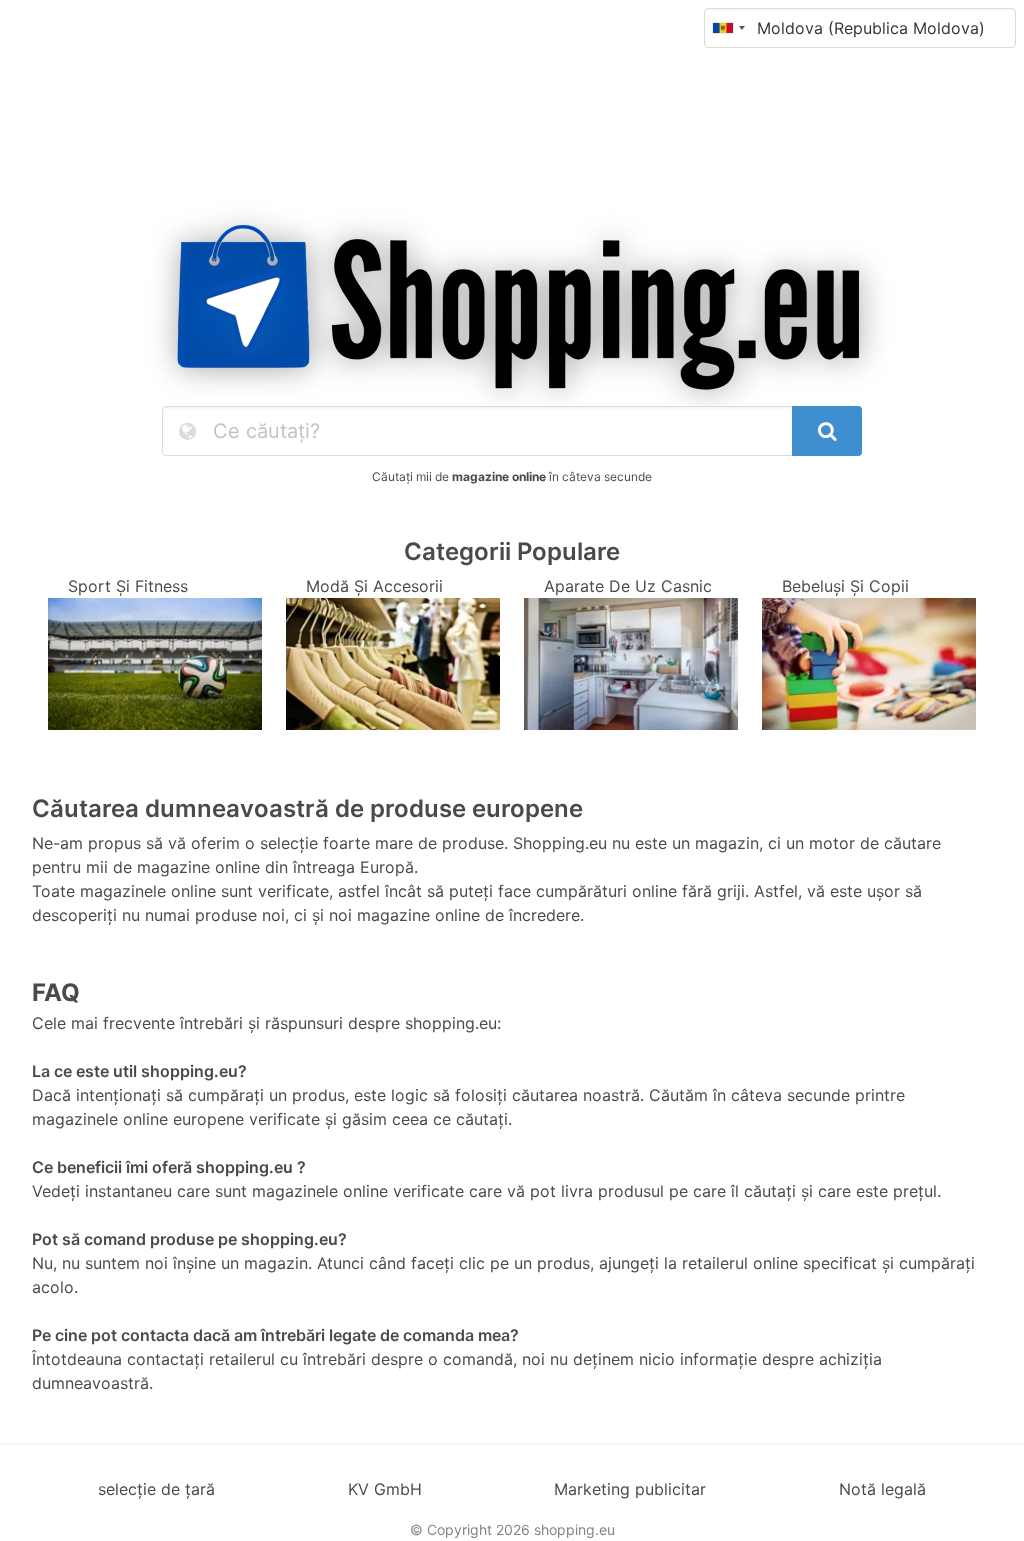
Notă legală (882, 1489)
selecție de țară (156, 1489)
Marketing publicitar (630, 1489)
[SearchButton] (827, 431)
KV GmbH (385, 1489)
